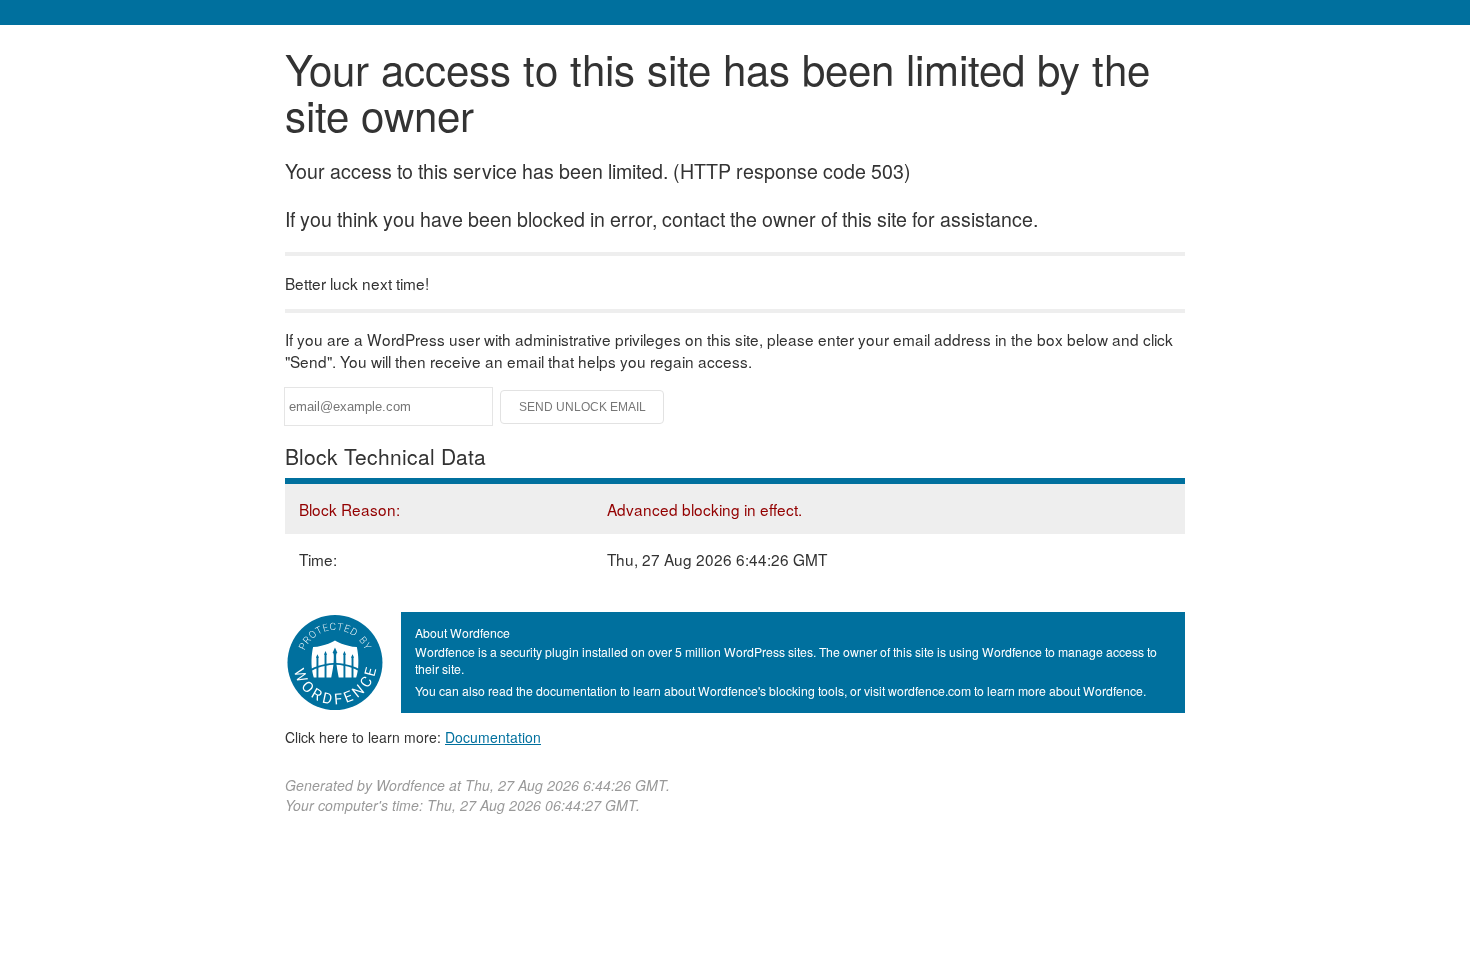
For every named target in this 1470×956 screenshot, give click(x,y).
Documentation (493, 737)
